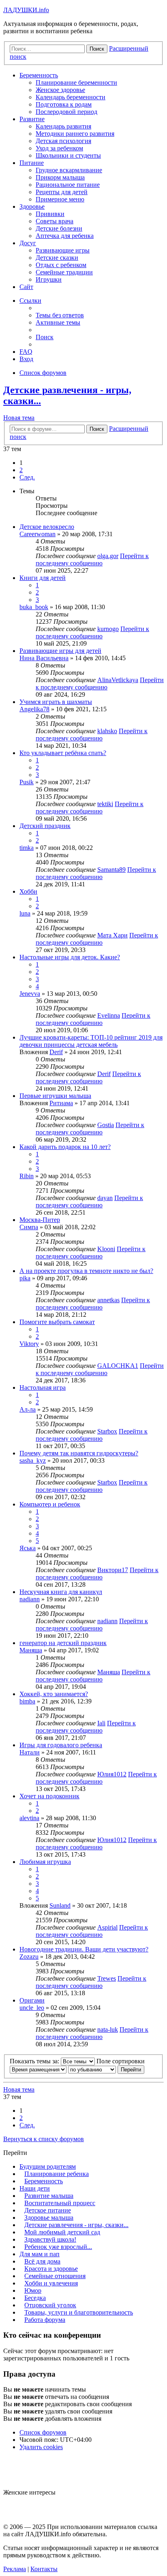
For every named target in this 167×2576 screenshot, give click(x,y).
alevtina (29, 1818)
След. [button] (27, 477)
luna (25, 913)
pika (25, 1278)
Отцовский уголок (50, 2305)
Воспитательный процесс (60, 2203)
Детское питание (48, 2210)
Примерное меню (60, 199)
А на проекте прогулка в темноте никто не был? (86, 1271)
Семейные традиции (64, 272)
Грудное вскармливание (69, 170)
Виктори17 (113, 1570)
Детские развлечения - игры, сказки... (76, 2225)
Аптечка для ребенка (65, 236)
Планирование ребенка (57, 2174)
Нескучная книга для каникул (61, 1592)
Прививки (50, 214)
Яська (28, 1548)
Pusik (27, 782)
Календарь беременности (71, 97)
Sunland (60, 1905)
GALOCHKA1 (118, 1366)
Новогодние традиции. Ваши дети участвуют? (84, 1949)
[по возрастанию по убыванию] (92, 2069)
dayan (105, 1198)
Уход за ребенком (59, 148)
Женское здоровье (60, 90)
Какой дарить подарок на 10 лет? (65, 1147)
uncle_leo (32, 2008)
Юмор (33, 2290)
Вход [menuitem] (26, 359)
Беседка (35, 2298)
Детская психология (63, 141)
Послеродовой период (66, 112)
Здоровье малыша (49, 2218)
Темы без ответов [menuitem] (60, 315)
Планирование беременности (76, 82)
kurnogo (108, 629)
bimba (27, 1701)
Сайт (26, 287)
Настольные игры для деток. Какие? (70, 957)
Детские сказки (57, 258)
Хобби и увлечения (51, 2283)
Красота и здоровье (51, 2269)
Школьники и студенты (68, 155)
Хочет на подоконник (49, 1796)
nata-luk (108, 2029)
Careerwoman (37, 534)
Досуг (28, 243)
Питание (32, 163)
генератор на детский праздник (63, 1643)
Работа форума (45, 2320)
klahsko (107, 731)
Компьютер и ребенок (50, 1504)
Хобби (28, 891)
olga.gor (108, 556)
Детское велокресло (47, 527)
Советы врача (55, 221)
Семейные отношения (55, 2276)
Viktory (29, 1344)
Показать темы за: (35, 2061)
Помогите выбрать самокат (57, 1322)
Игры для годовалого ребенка (61, 1745)
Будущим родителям (48, 2166)
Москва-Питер (40, 1220)
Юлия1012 (112, 1774)
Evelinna (109, 1015)
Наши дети (35, 2188)
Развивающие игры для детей (60, 651)
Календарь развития (63, 126)
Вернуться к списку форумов (44, 2139)
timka (27, 848)
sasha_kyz (33, 1460)
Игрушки (49, 279)
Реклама (15, 2569)
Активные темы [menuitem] (58, 322)
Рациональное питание (68, 185)
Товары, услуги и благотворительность (79, 2312)
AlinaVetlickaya (118, 680)
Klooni (106, 1249)
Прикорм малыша (60, 177)
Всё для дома (42, 2261)
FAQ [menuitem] (26, 352)
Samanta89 (111, 870)
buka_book (34, 607)
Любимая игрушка (45, 1862)
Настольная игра (43, 1387)
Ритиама (61, 1103)
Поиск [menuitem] (45, 337)
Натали (30, 1752)
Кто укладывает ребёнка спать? (63, 753)
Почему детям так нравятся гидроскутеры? (79, 1453)
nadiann (30, 1599)
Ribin (27, 1176)
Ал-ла (28, 1409)
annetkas (108, 1300)
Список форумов (43, 2432)
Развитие (32, 119)
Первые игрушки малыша (55, 1096)
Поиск (97, 429)
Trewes (107, 1978)
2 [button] (21, 470)
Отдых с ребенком (61, 265)
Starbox (107, 1431)
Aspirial (107, 1927)
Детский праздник (45, 826)
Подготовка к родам (64, 104)
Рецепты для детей (62, 192)
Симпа (29, 1227)
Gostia (106, 1125)
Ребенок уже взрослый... (58, 2247)
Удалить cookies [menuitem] (41, 2447)
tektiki (105, 804)
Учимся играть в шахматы (56, 702)
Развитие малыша (49, 2196)
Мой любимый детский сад (62, 2232)
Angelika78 (34, 709)
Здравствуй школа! (50, 2239)
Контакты (44, 2569)
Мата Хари (112, 935)
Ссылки (30, 301)
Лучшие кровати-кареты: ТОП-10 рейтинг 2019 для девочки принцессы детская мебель (91, 1041)
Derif (56, 1052)
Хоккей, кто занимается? (54, 1694)
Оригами (32, 2000)
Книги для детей (43, 578)
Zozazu (29, 1957)
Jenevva (30, 994)
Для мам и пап (40, 2254)
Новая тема (19, 418)
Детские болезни (59, 228)
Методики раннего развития (75, 134)
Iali (101, 1723)
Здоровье (32, 206)
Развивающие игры (63, 250)
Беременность (39, 75)
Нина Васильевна (44, 658)
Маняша (31, 1650)
